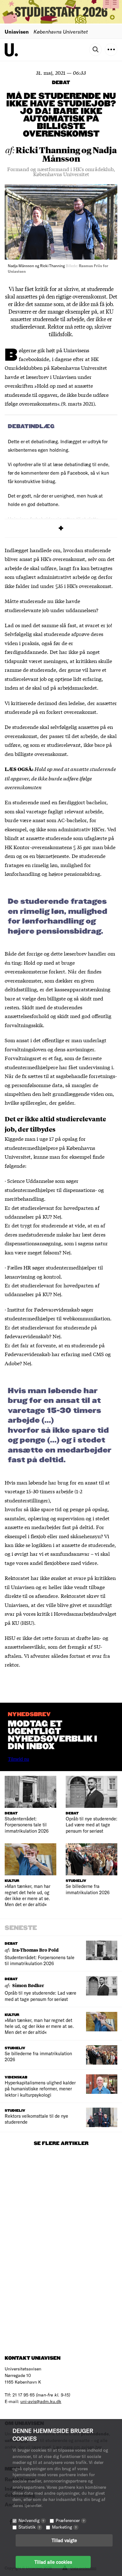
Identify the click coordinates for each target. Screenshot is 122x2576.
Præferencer (70, 2520)
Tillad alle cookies (53, 2562)
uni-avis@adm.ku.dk (41, 2401)
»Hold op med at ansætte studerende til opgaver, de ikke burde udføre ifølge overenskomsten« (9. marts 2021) (57, 394)
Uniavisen (17, 32)
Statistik (29, 2527)
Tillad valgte (64, 2540)
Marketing (64, 2527)
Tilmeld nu (18, 1759)
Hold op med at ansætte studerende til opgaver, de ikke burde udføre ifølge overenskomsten (60, 778)
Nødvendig (31, 2520)
